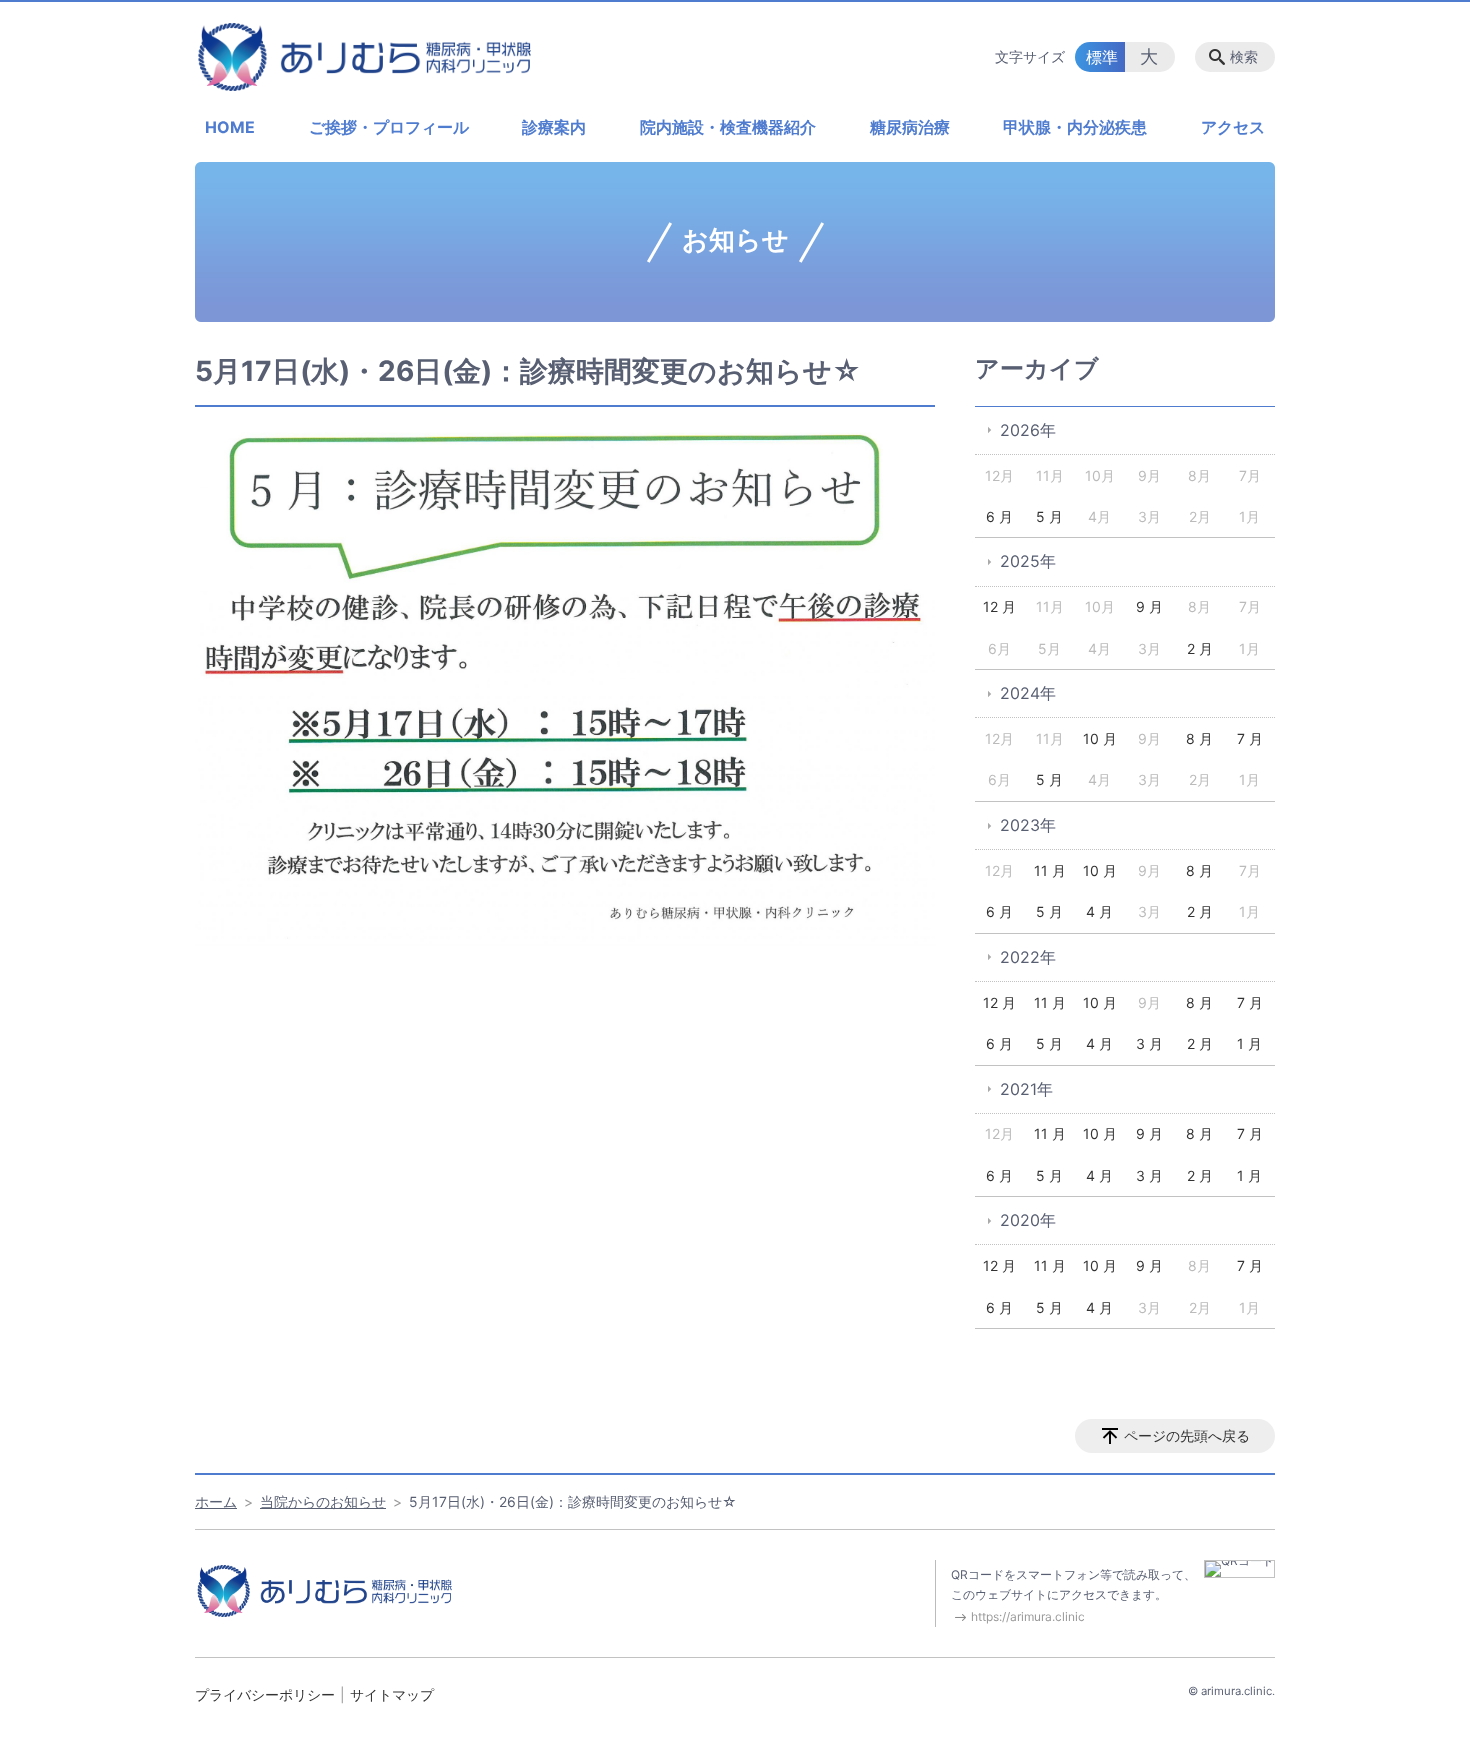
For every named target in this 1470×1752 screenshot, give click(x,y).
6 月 (999, 516)
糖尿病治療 (910, 127)
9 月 (1149, 606)
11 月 (1050, 870)
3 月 (1149, 1043)
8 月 (1199, 738)
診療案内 (554, 127)
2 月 (1200, 648)
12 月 (999, 606)
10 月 (1100, 738)
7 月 (1250, 738)
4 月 (1099, 911)
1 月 (1249, 1043)
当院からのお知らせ (323, 1501)
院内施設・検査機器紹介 (728, 127)
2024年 (1028, 693)
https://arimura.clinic (1028, 1616)
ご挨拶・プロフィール (389, 127)
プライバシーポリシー (265, 1694)
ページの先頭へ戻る (1187, 1435)
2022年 (1028, 957)
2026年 (1028, 430)
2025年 (1028, 561)
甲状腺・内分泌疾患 (1075, 127)
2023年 (1028, 825)
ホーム (216, 1501)
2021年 (1026, 1089)
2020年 (1028, 1220)
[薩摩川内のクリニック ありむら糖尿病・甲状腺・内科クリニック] (365, 57)
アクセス (1233, 127)
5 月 (1049, 516)
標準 (1102, 57)
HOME (230, 127)
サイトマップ (392, 1694)
